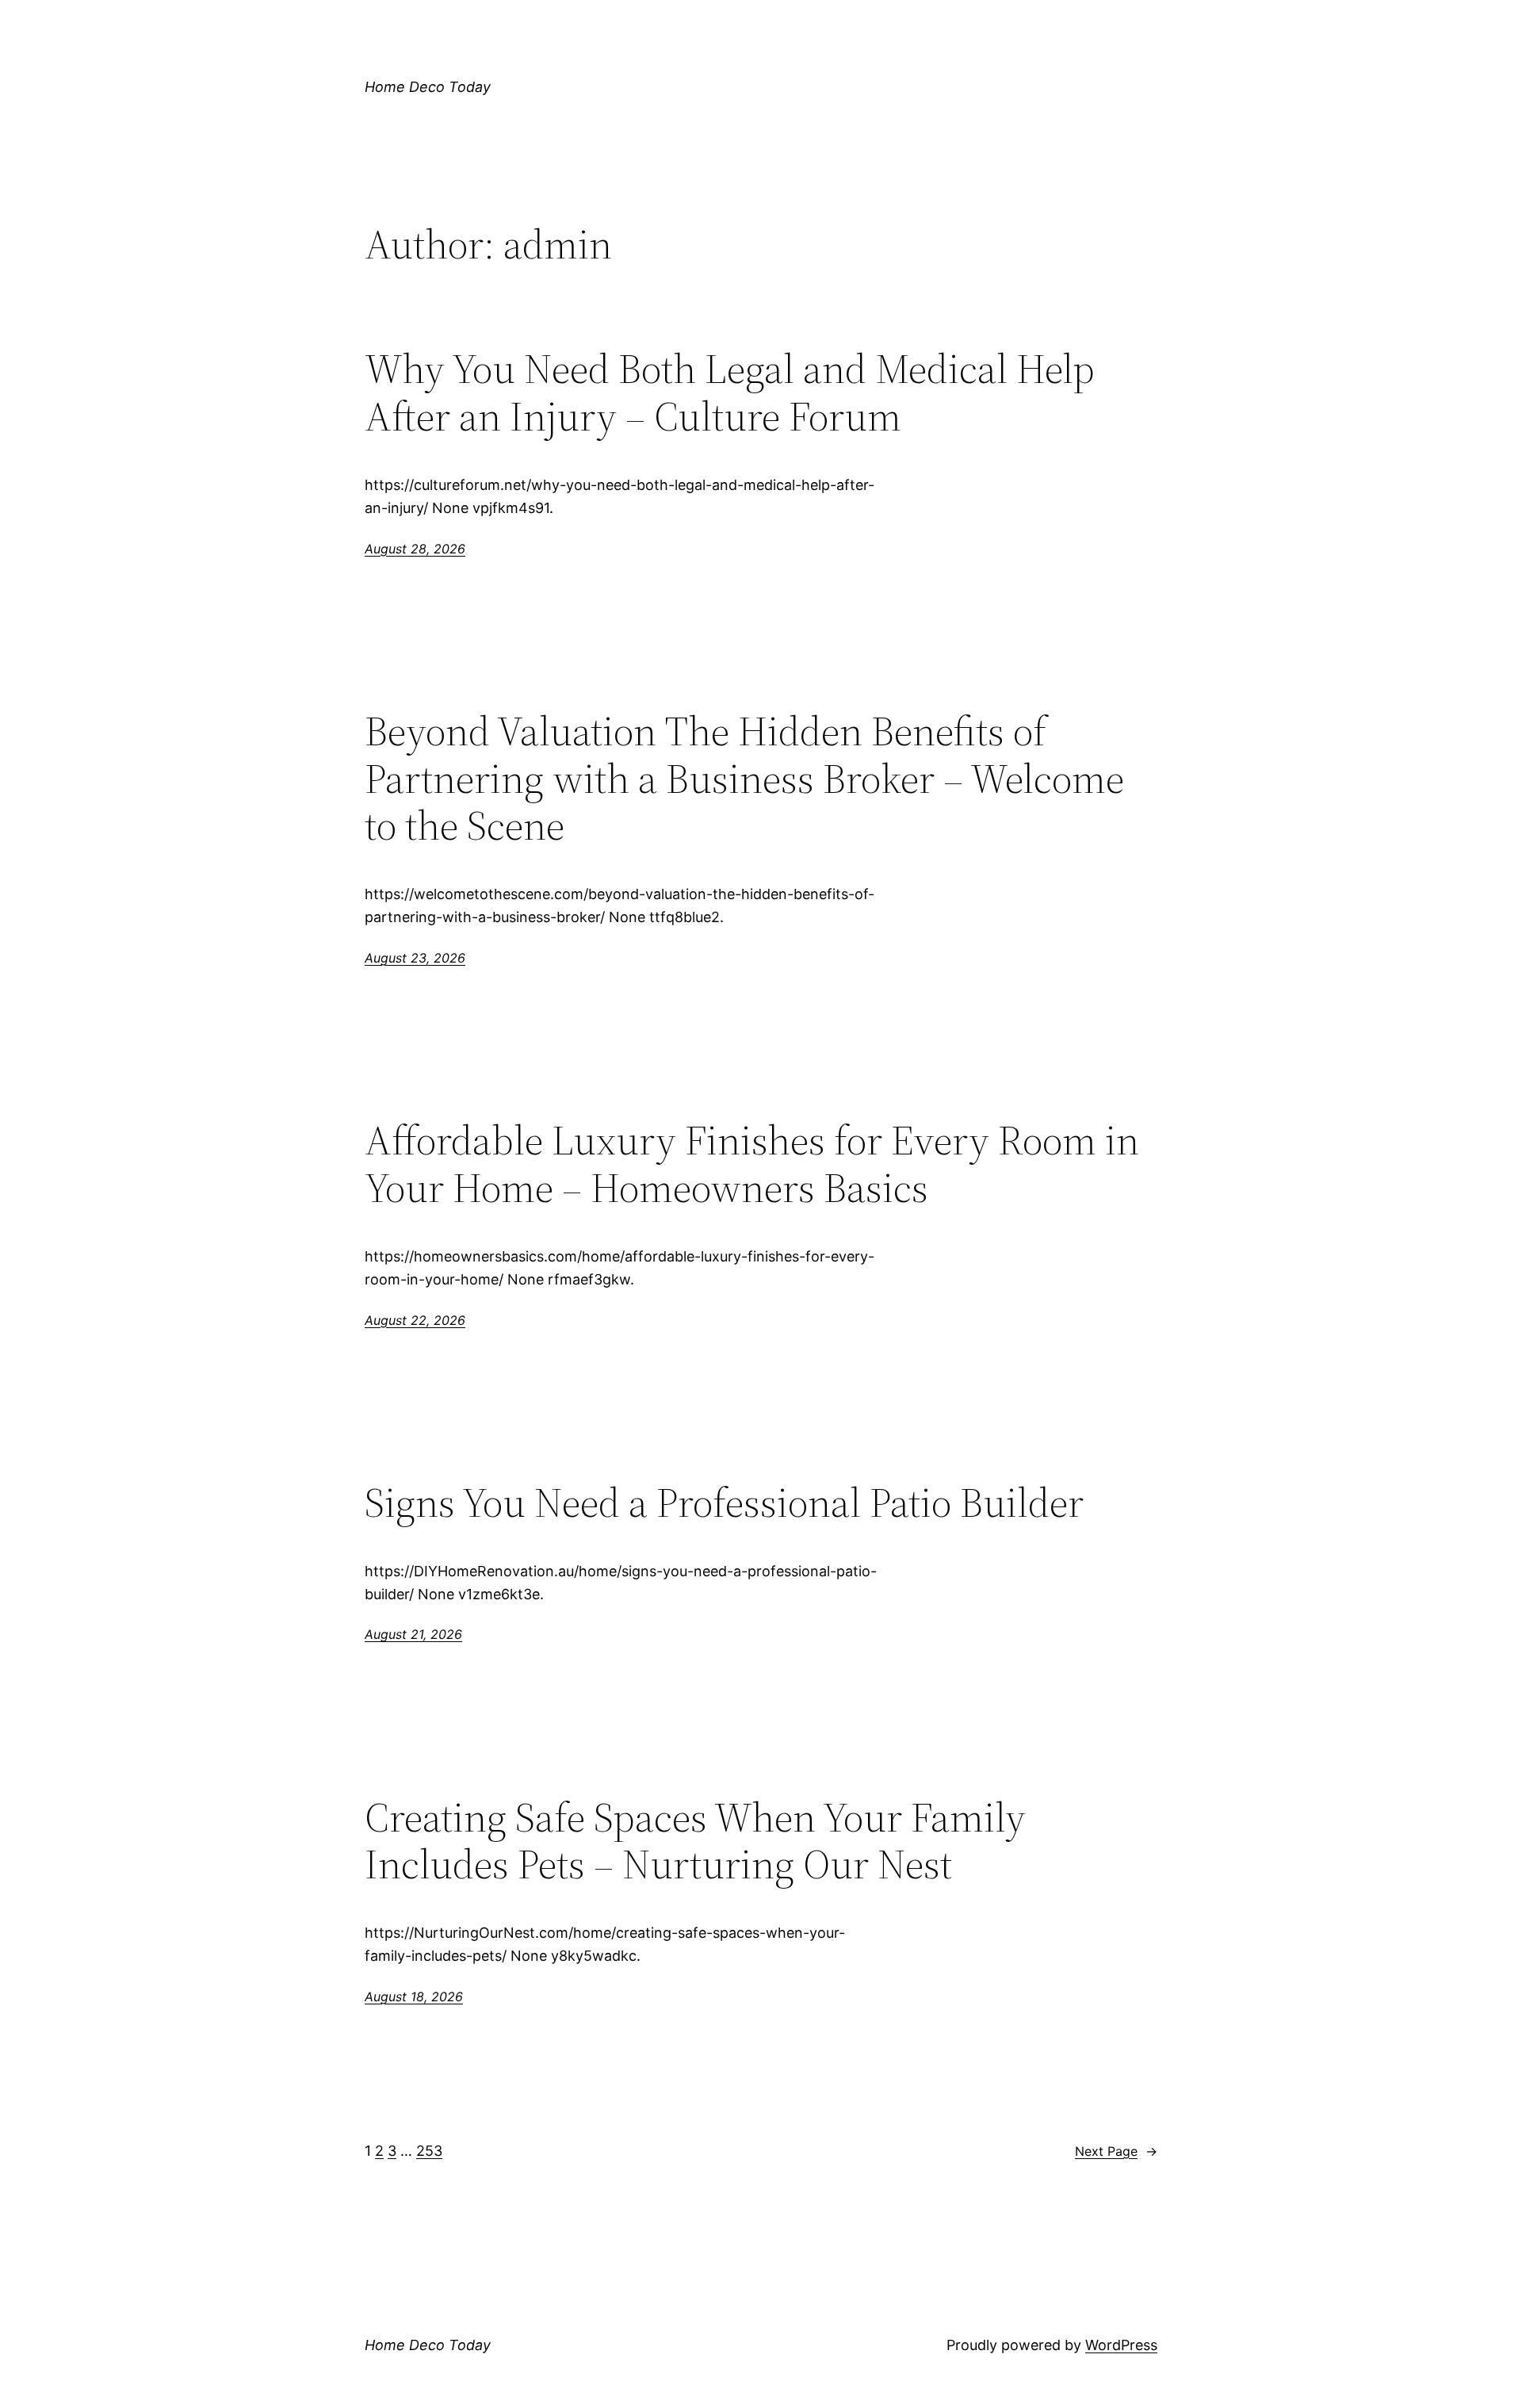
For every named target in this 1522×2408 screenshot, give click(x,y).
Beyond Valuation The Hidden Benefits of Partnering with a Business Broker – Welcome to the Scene (744, 778)
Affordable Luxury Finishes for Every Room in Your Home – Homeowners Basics (752, 1164)
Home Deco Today (428, 87)
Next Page (1116, 2151)
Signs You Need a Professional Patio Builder (724, 1503)
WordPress (1121, 2345)
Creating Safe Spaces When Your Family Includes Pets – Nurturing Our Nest (695, 1841)
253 (429, 2151)
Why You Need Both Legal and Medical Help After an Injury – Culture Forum (730, 392)
